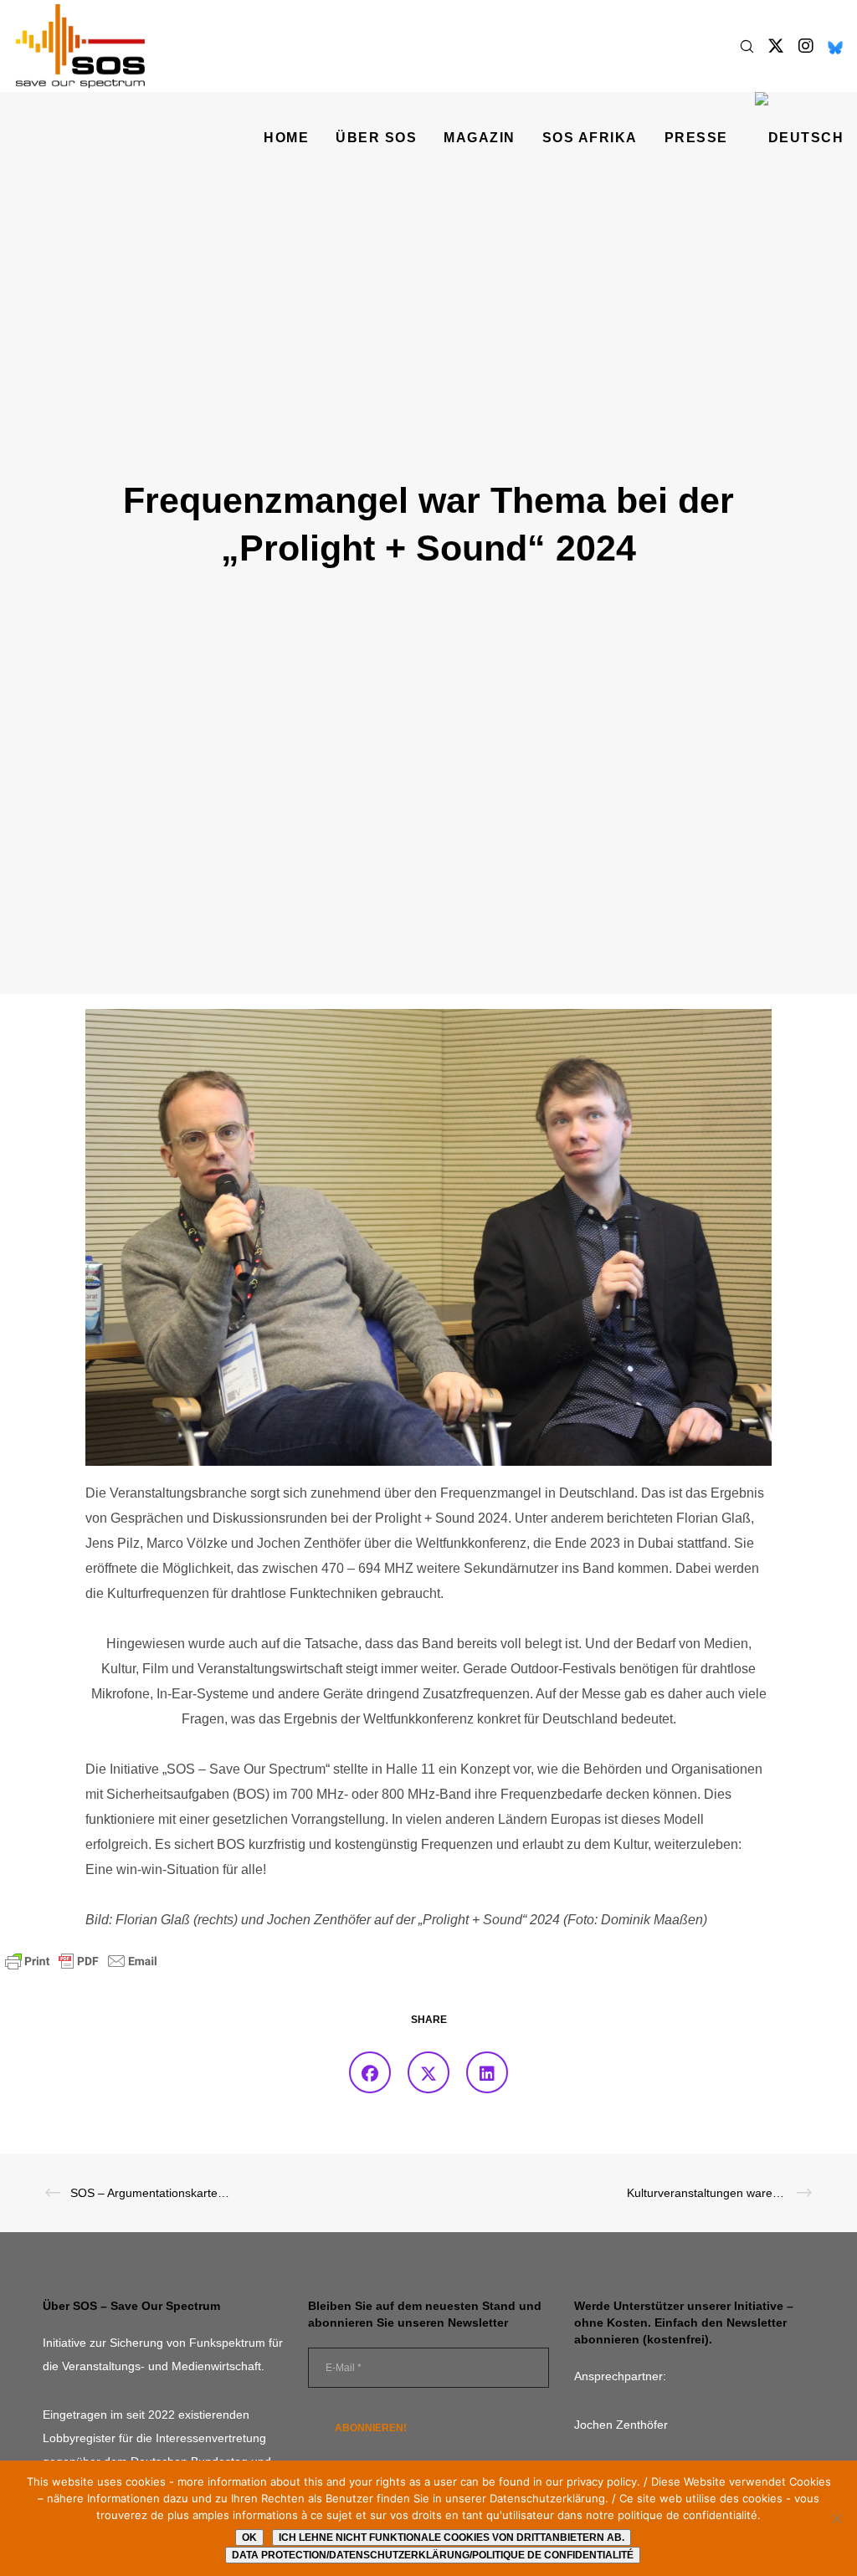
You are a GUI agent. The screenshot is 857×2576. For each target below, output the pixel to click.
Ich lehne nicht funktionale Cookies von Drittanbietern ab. (452, 2538)
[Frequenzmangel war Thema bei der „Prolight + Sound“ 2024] (370, 2072)
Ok (249, 2538)
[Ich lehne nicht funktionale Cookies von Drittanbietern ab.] (836, 2518)
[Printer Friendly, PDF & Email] (81, 1960)
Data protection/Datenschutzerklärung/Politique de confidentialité (433, 2555)
